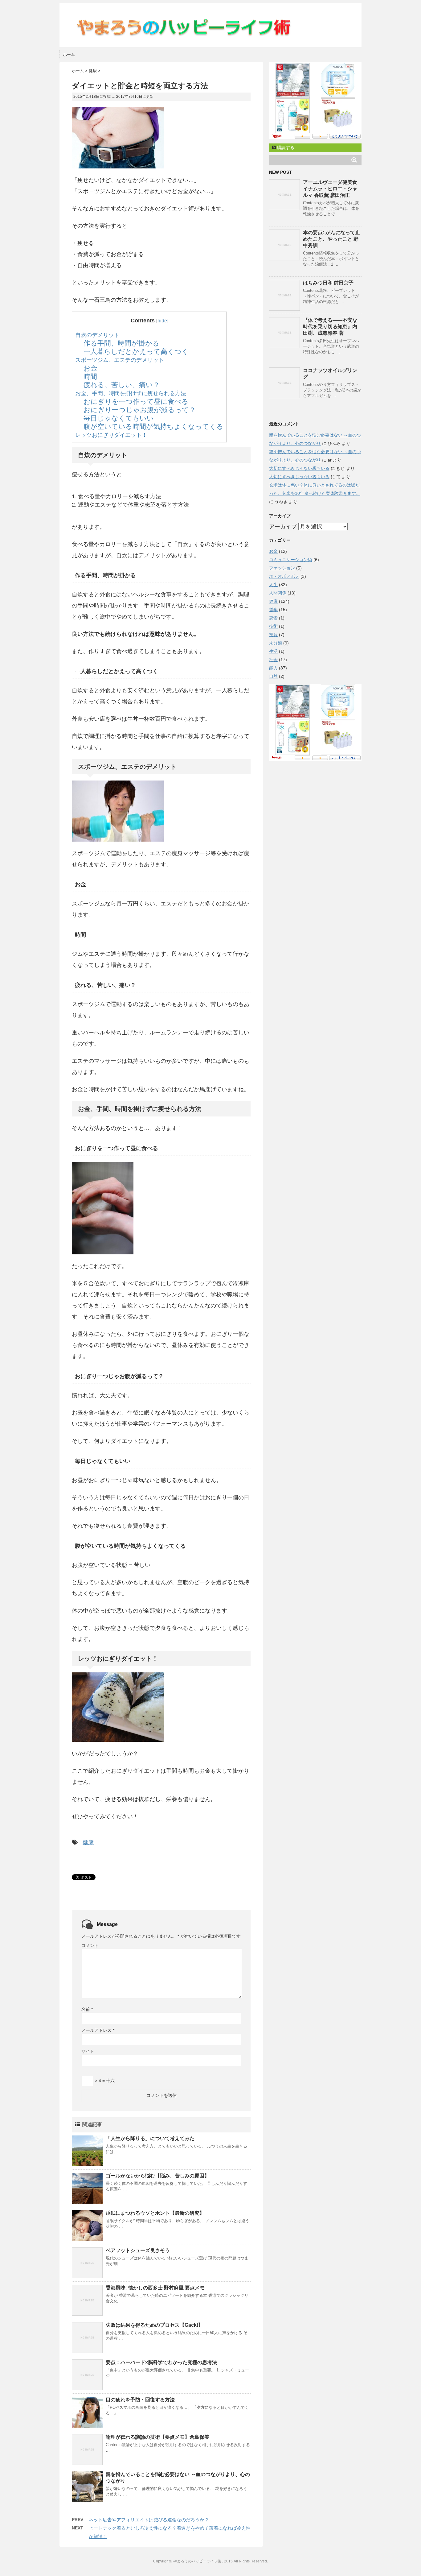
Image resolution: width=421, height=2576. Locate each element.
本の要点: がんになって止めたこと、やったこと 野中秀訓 (331, 239)
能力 (273, 668)
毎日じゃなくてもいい (119, 418)
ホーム (69, 54)
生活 (273, 651)
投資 (273, 635)
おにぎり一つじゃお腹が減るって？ (140, 410)
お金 (90, 368)
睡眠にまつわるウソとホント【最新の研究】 (155, 2213)
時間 (90, 377)
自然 (273, 676)
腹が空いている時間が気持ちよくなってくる (153, 427)
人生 (273, 585)
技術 (273, 626)
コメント (90, 1945)
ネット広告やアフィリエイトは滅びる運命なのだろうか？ (149, 2520)
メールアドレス (98, 2030)
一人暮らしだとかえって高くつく (136, 352)
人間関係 (278, 593)
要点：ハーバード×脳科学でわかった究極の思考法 (161, 2362)
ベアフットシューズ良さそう (138, 2250)
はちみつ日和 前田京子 (328, 283)
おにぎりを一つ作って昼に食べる (136, 402)
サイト (88, 2051)
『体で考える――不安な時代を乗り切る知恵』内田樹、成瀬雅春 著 (330, 327)
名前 (87, 2009)
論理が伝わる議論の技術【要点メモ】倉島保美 (157, 2437)
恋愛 (273, 618)
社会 (273, 660)
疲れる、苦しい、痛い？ (122, 385)
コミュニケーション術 (291, 560)
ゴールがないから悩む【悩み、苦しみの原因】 (157, 2176)
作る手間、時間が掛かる (121, 343)
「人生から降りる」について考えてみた (150, 2138)
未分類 (276, 643)
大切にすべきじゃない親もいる (299, 468)
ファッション (282, 568)
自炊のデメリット (97, 335)
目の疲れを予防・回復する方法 (140, 2400)
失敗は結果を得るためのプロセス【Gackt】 (154, 2325)
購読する (285, 147)
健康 (88, 1842)
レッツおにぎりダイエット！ (111, 435)
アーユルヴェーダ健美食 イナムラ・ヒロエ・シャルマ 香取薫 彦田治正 (330, 189)
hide (162, 321)
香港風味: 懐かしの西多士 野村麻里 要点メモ (155, 2288)
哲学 (273, 610)
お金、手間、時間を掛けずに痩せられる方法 (131, 393)
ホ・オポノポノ (284, 576)
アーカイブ (283, 527)
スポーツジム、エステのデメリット (120, 360)
